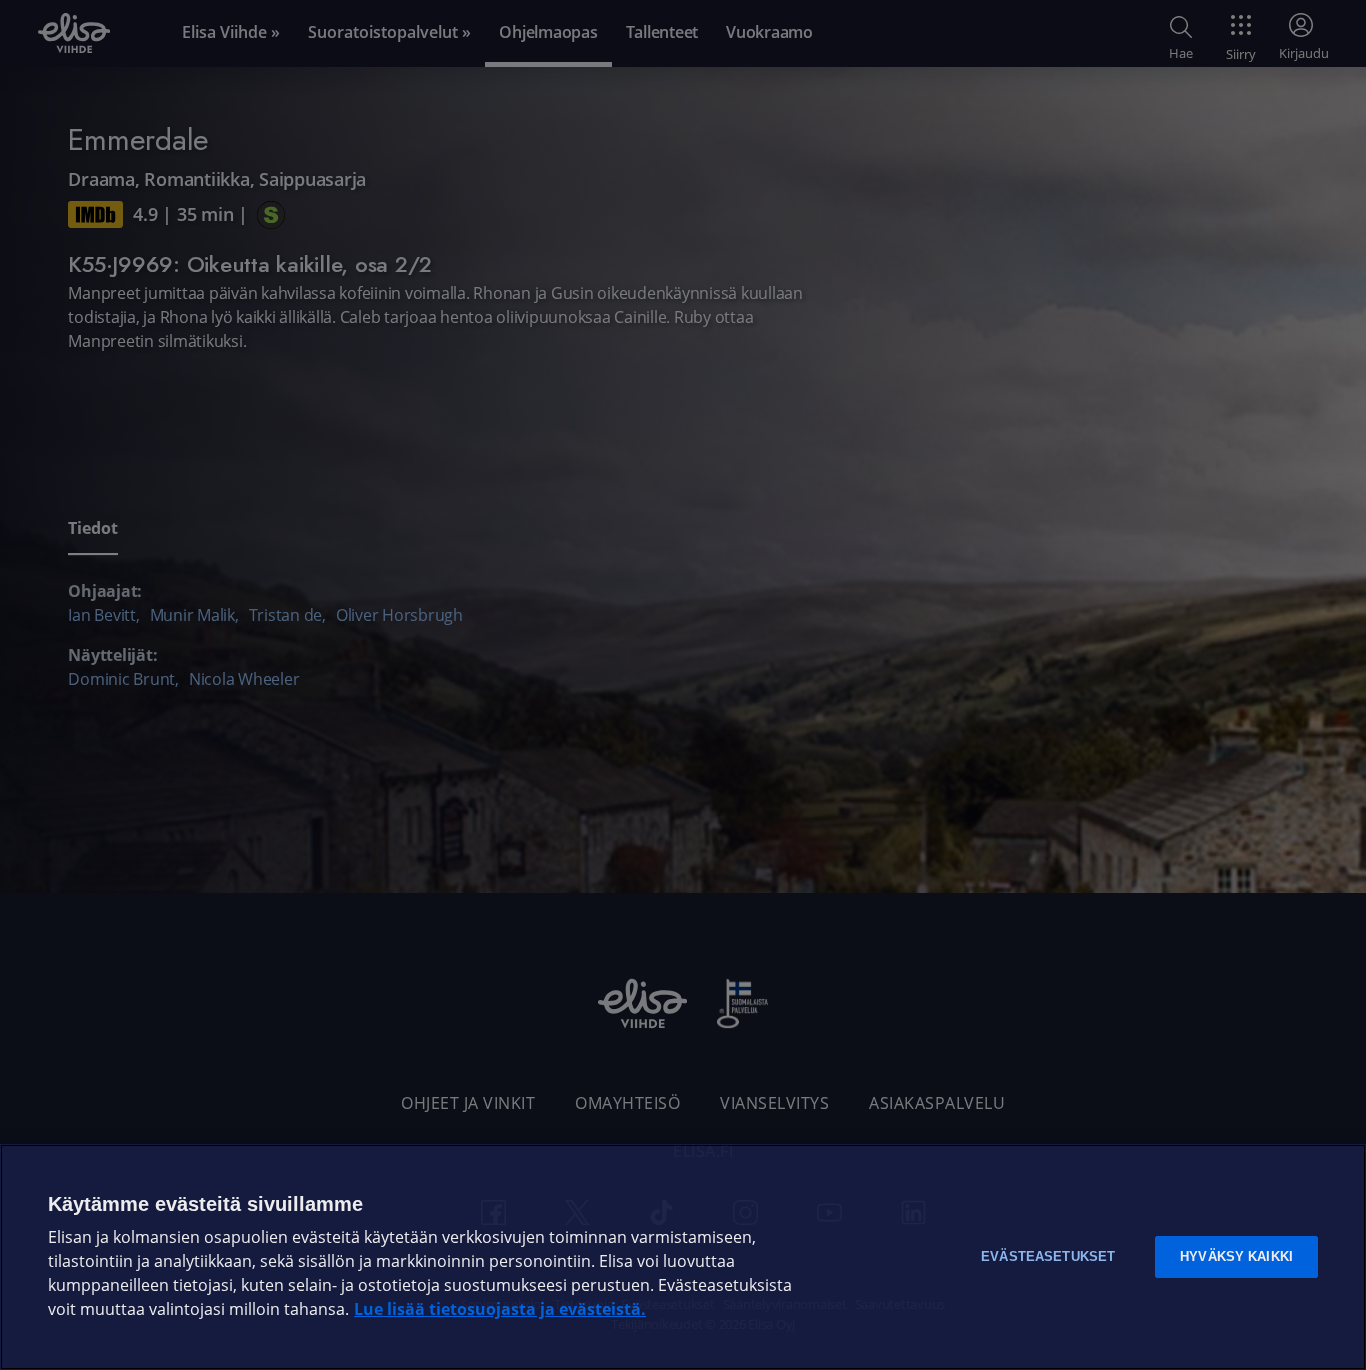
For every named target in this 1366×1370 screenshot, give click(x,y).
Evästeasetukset (1048, 1256)
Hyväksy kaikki (1236, 1256)
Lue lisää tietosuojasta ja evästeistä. (500, 1309)
